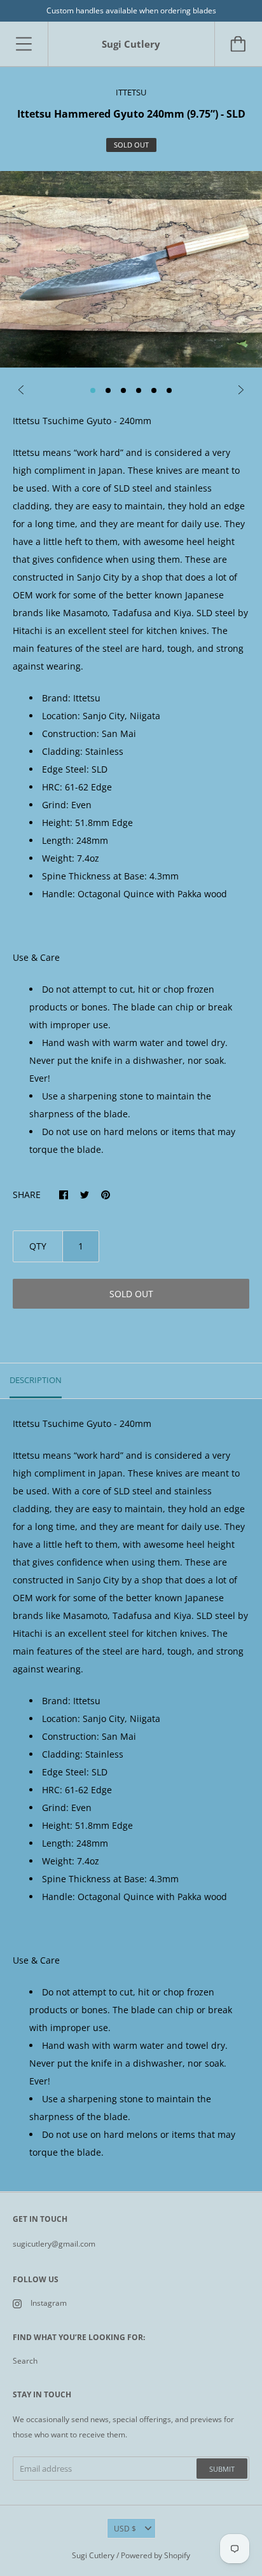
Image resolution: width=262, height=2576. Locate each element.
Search (25, 2361)
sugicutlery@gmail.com (54, 2244)
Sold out (131, 1294)
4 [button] (139, 390)
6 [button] (169, 390)
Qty (38, 1246)
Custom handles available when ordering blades (131, 10)
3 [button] (123, 390)
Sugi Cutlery (93, 2555)
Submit (222, 2469)
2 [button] (108, 390)
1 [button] (93, 390)
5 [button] (154, 390)
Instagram (49, 2303)
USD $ (125, 2529)
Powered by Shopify (155, 2555)
